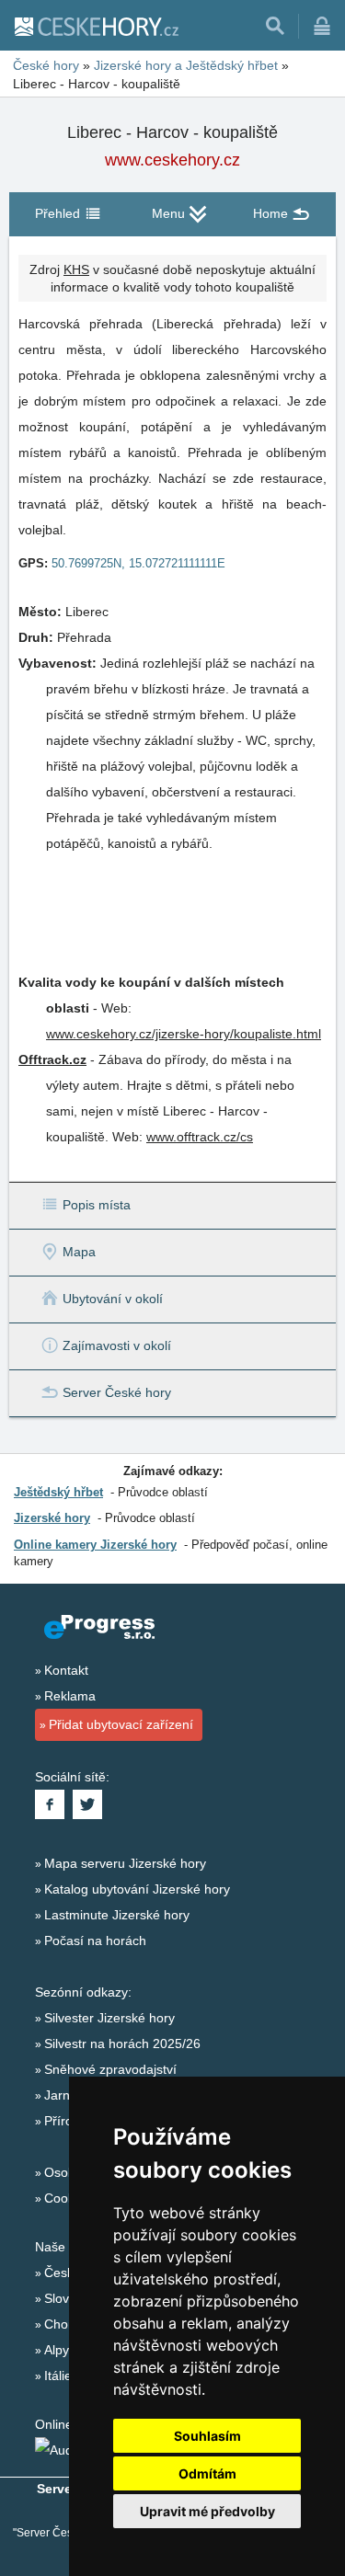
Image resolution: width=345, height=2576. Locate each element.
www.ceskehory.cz (172, 160)
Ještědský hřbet (58, 1492)
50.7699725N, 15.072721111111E (138, 563)
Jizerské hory (52, 1518)
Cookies (68, 2198)
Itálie (58, 2376)
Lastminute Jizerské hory (117, 1915)
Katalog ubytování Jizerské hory (137, 1889)
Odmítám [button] (207, 2473)
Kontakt (66, 1670)
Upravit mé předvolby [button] (207, 2511)
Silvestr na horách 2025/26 (122, 2044)
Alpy (57, 2350)
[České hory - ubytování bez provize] (96, 26)
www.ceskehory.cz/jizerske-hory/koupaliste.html (184, 1034)
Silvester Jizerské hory (109, 2018)
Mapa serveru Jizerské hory (125, 1863)
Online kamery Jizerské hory (95, 1545)
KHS (76, 269)
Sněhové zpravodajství (110, 2069)
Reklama (70, 1696)
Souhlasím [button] (207, 2436)
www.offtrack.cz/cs (200, 1137)
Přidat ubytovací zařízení (121, 1724)
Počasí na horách (95, 1941)
